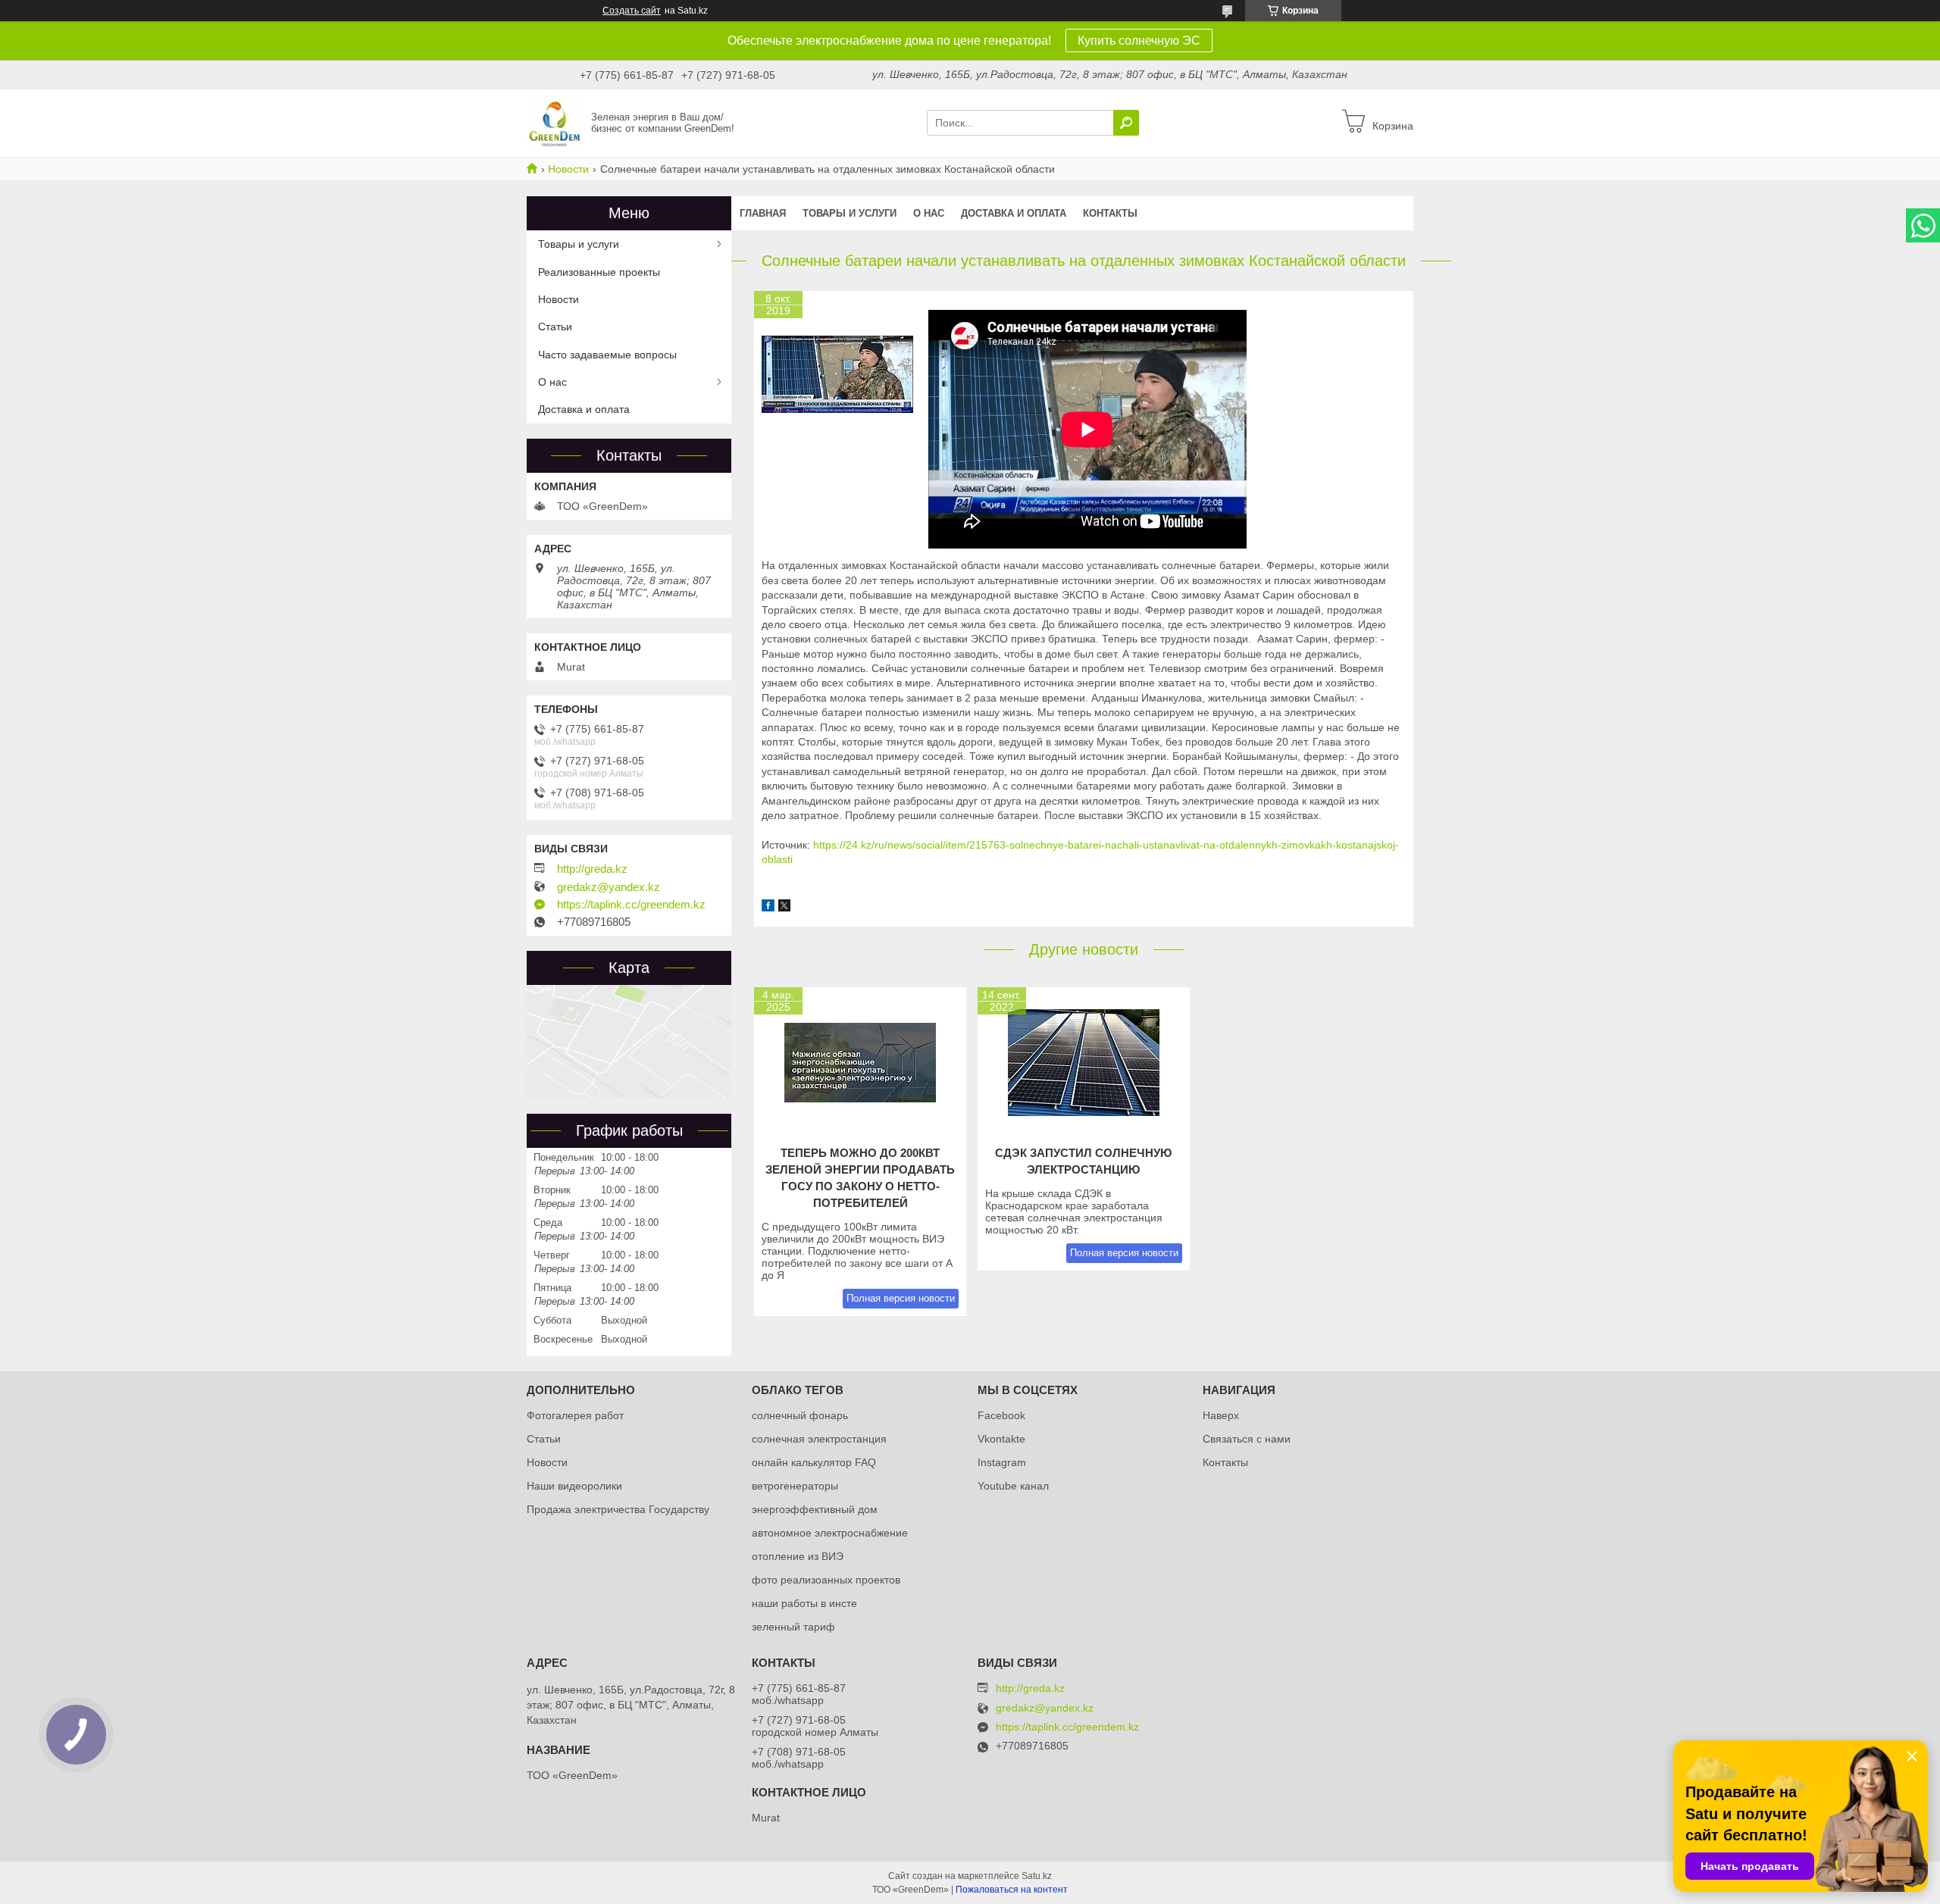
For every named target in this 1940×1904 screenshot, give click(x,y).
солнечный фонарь (800, 1415)
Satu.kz (1037, 1876)
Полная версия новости (901, 1298)
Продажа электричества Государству (618, 1509)
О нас (929, 213)
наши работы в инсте (804, 1603)
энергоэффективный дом (815, 1509)
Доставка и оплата (1014, 213)
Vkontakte (1001, 1439)
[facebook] (768, 908)
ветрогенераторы (795, 1486)
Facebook (1001, 1415)
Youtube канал (1013, 1486)
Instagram (1002, 1462)
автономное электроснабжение (830, 1533)
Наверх (1221, 1415)
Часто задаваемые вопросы (607, 355)
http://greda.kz (592, 869)
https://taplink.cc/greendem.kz (631, 905)
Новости (568, 169)
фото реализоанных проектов (826, 1580)
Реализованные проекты (599, 272)
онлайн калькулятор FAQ (814, 1462)
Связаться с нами (1247, 1439)
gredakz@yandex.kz (609, 887)
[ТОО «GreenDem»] (554, 122)
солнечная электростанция (819, 1439)
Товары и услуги (850, 213)
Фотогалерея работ (575, 1415)
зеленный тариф (793, 1627)
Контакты (1110, 213)
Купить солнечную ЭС (1139, 41)
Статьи (555, 327)
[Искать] (1126, 123)
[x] (784, 908)
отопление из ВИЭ (798, 1556)
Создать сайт (632, 11)
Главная (763, 213)
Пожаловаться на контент (1012, 1890)
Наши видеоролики (574, 1486)
